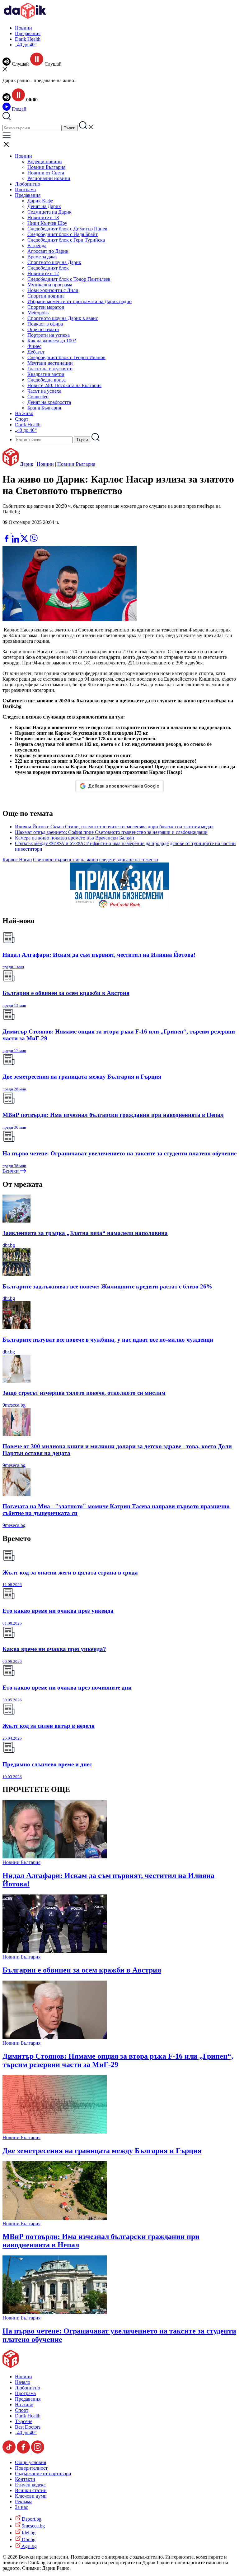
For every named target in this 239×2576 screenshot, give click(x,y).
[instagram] (38, 2452)
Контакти (25, 2479)
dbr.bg (9, 1245)
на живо (89, 860)
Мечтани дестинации (50, 363)
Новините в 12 (43, 273)
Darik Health (28, 39)
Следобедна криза (47, 380)
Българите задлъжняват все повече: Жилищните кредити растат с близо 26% (107, 1286)
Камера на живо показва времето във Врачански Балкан (75, 838)
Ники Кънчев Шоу (47, 223)
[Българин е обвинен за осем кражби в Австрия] (55, 1951)
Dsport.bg (31, 2519)
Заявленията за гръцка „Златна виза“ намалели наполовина (85, 1233)
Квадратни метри (46, 374)
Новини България (46, 167)
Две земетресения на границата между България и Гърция (102, 2151)
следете (107, 860)
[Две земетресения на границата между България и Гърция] (55, 2132)
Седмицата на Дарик (49, 212)
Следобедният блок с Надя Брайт (63, 234)
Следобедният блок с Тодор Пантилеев (69, 279)
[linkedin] (16, 541)
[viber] (34, 541)
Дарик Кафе (40, 201)
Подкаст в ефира (45, 324)
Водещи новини (45, 162)
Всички (11, 1171)
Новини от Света (46, 173)
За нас (21, 2507)
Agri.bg (29, 2546)
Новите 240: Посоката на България (64, 385)
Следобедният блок (48, 268)
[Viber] (7, 532)
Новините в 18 (43, 217)
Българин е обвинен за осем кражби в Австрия (82, 1970)
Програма (25, 190)
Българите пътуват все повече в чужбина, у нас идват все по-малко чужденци (108, 1340)
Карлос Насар (17, 860)
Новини (23, 28)
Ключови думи (31, 2496)
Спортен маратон (46, 307)
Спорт (22, 419)
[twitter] (25, 541)
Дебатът (36, 352)
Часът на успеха (44, 391)
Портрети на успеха (49, 335)
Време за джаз (42, 257)
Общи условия (30, 2462)
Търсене (24, 2421)
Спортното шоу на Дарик (54, 262)
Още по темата (43, 329)
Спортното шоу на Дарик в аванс (63, 318)
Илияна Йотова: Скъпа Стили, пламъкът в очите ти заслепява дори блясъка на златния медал (114, 827)
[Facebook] (25, 532)
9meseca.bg (14, 1405)
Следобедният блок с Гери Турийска (66, 240)
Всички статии (31, 2490)
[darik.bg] (25, 17)
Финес (34, 346)
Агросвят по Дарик (48, 251)
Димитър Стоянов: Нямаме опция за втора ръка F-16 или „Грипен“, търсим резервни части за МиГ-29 (118, 2060)
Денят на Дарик (44, 206)
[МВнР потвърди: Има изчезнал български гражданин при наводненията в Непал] (55, 2218)
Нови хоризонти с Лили (53, 290)
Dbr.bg (28, 2539)
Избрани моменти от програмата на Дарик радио (80, 301)
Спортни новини (46, 296)
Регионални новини (49, 178)
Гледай (19, 109)
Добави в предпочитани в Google (124, 786)
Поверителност (31, 2468)
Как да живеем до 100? (52, 341)
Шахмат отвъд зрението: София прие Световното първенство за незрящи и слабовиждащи (111, 832)
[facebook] (7, 541)
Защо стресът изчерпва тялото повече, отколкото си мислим (84, 1393)
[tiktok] (10, 2452)
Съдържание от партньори (43, 2474)
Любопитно (28, 184)
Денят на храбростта (49, 402)
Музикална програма (50, 285)
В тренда (37, 245)
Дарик (27, 464)
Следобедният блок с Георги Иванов (66, 357)
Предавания (28, 33)
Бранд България (44, 408)
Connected (38, 397)
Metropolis (38, 313)
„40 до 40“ (26, 45)
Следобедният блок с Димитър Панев (67, 229)
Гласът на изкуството (50, 369)
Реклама (24, 2502)
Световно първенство (56, 860)
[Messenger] (16, 532)
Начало (23, 2382)
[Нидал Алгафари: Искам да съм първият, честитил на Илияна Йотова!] (55, 1857)
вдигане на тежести (137, 860)
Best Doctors (28, 2427)
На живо (24, 413)
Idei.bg (28, 2533)
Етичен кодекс (30, 2485)
